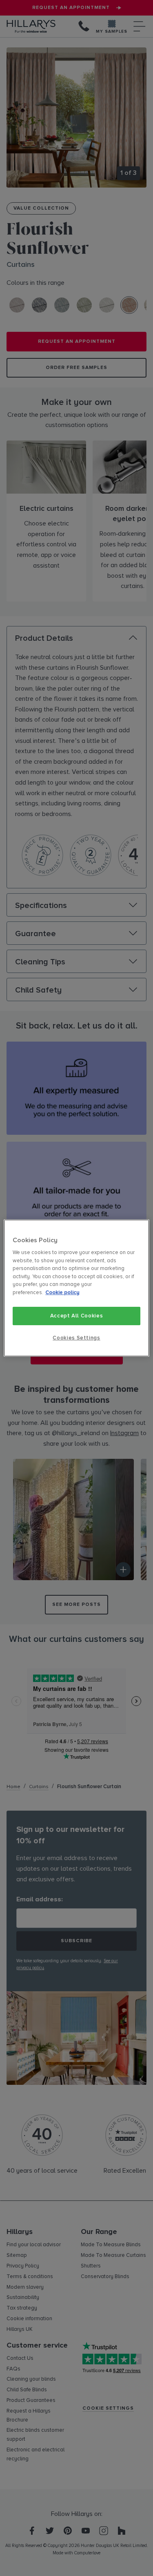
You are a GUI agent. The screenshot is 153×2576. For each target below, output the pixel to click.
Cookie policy (62, 1292)
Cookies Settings (76, 1338)
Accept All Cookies (77, 1316)
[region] (76, 1288)
